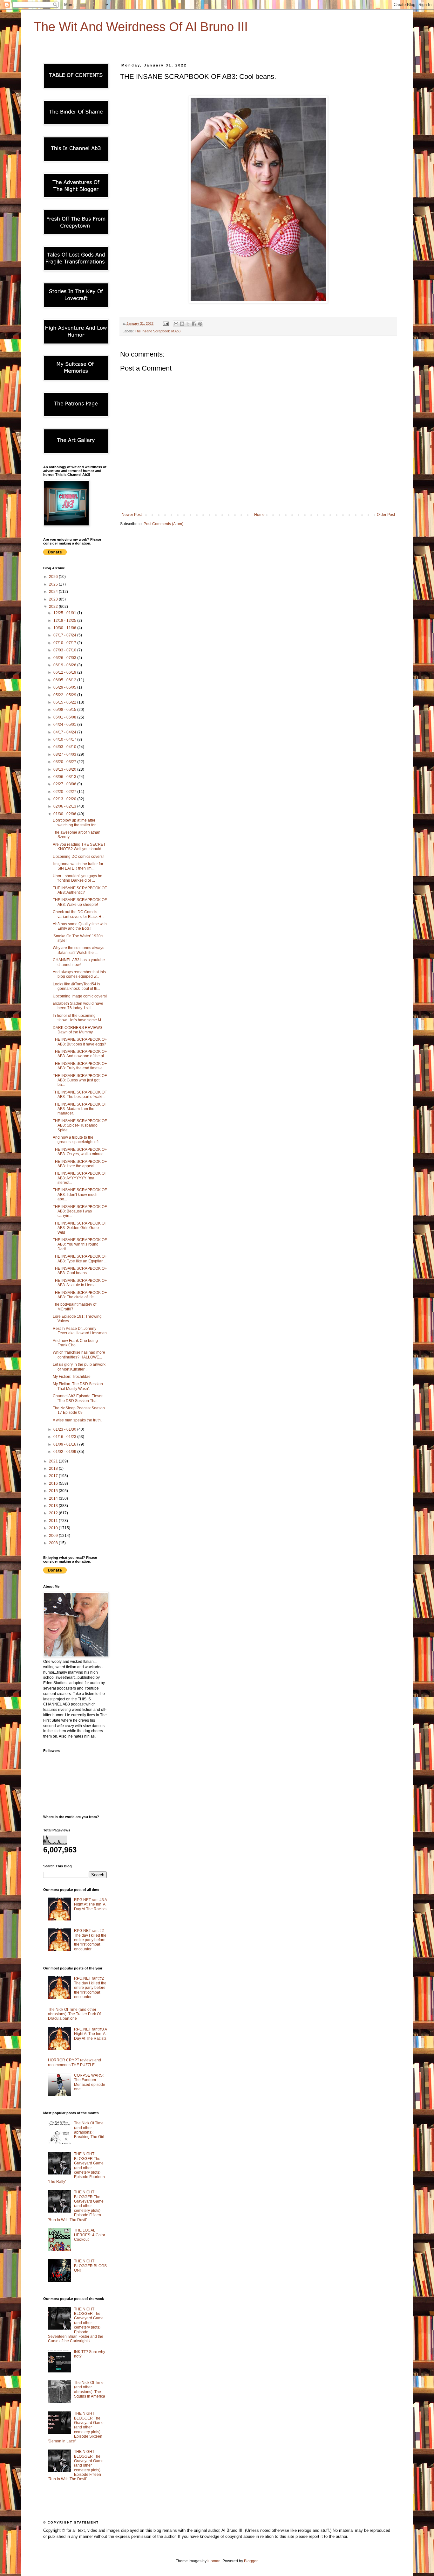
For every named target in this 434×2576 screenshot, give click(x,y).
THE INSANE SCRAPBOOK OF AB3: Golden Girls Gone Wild (80, 1228)
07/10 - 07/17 (65, 643)
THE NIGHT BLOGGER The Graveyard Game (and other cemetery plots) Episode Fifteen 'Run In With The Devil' (76, 2206)
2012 (54, 1513)
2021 (54, 1461)
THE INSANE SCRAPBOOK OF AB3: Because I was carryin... (80, 1211)
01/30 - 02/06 (65, 814)
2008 (54, 1543)
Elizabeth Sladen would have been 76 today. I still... (78, 1006)
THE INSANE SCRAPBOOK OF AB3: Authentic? (80, 890)
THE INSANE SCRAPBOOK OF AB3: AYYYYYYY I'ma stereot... (80, 1178)
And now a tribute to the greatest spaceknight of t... (78, 1140)
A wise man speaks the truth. (77, 1420)
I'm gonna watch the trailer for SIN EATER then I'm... (78, 866)
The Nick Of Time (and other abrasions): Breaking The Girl (89, 2130)
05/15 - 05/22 (65, 702)
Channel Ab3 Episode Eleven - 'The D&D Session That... (79, 1398)
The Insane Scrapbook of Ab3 (158, 331)
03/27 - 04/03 (65, 754)
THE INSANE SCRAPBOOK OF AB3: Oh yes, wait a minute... (80, 1152)
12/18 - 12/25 (65, 621)
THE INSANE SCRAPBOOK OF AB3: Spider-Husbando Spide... (80, 1125)
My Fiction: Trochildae (72, 1377)
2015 (54, 1491)
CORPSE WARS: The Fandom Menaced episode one (90, 2082)
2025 (54, 584)
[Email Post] (166, 323)
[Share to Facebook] (194, 324)
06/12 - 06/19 (65, 672)
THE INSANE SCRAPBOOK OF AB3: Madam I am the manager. (80, 1109)
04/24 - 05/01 (65, 725)
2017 (54, 1476)
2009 (54, 1536)
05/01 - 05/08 (65, 717)
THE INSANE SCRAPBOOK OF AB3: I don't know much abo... (80, 1194)
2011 (54, 1521)
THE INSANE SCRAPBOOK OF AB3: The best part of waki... (80, 1094)
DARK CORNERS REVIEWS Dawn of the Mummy (78, 1030)
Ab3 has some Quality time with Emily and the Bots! (80, 926)
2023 (54, 599)
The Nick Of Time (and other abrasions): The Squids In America (90, 2389)
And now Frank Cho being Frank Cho (75, 1343)
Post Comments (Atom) (163, 524)
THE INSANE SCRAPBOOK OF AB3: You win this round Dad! (80, 1244)
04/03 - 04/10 (65, 747)
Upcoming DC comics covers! (78, 857)
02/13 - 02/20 (65, 799)
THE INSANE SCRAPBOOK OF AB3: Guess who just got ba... (80, 1080)
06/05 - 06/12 (65, 680)
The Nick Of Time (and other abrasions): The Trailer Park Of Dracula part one (74, 2014)
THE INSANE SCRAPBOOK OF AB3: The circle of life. (80, 1295)
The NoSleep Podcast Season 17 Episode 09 (79, 1410)
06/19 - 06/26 (65, 665)
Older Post (386, 515)
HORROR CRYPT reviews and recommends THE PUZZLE (75, 2062)
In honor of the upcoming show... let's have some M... (78, 1018)
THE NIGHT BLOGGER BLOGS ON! (90, 2266)
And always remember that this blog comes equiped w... (79, 974)
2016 (54, 1483)
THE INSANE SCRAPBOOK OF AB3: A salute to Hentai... (80, 1283)
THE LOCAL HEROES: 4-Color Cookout (90, 2235)
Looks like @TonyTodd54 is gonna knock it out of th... (76, 986)
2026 (54, 577)
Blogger (251, 2561)
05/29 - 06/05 (65, 687)
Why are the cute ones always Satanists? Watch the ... (78, 950)
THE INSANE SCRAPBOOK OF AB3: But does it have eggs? (80, 1042)
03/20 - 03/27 (65, 762)
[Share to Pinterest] (200, 324)
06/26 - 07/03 (65, 658)
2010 (54, 1528)
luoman (214, 2561)
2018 (54, 1469)
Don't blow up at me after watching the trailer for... (75, 823)
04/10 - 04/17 (65, 739)
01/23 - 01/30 (65, 1429)
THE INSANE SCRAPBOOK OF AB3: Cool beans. (80, 1271)
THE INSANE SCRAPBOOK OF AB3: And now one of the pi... (80, 1054)
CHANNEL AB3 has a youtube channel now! (79, 962)
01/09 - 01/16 (65, 1444)
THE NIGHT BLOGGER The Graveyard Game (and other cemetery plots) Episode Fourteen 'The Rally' (76, 2168)
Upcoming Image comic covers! (80, 996)
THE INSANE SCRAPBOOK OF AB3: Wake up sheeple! (80, 902)
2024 (54, 592)
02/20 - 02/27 (65, 792)
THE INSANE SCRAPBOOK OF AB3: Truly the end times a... (80, 1066)
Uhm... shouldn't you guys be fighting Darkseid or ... (78, 878)
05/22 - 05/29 (65, 695)
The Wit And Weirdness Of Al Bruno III (141, 27)
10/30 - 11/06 (65, 628)
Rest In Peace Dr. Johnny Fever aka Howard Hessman (80, 1331)
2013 (54, 1506)
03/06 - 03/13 (65, 777)
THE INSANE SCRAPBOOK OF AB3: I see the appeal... (80, 1164)
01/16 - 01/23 (65, 1437)
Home (259, 515)
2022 (54, 607)
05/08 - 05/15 (65, 710)
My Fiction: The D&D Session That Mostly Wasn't (78, 1386)
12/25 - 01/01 (65, 613)
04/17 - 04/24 (65, 732)
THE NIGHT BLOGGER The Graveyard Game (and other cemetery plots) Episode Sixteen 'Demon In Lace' (76, 2427)
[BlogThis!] (182, 324)
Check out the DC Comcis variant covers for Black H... (78, 914)
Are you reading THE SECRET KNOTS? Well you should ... (79, 847)
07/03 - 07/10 (65, 650)
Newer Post (132, 515)
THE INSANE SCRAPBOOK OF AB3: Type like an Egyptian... (80, 1259)
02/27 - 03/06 (65, 784)
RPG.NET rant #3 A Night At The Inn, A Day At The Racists (90, 1904)
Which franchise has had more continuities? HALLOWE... (79, 1355)
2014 (54, 1498)
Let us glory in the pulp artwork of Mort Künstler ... (79, 1367)
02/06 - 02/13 (65, 806)
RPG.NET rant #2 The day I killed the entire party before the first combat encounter (90, 1940)
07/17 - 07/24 (65, 635)
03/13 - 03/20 (65, 769)
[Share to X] (188, 324)
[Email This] (176, 324)
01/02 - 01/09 (65, 1452)
